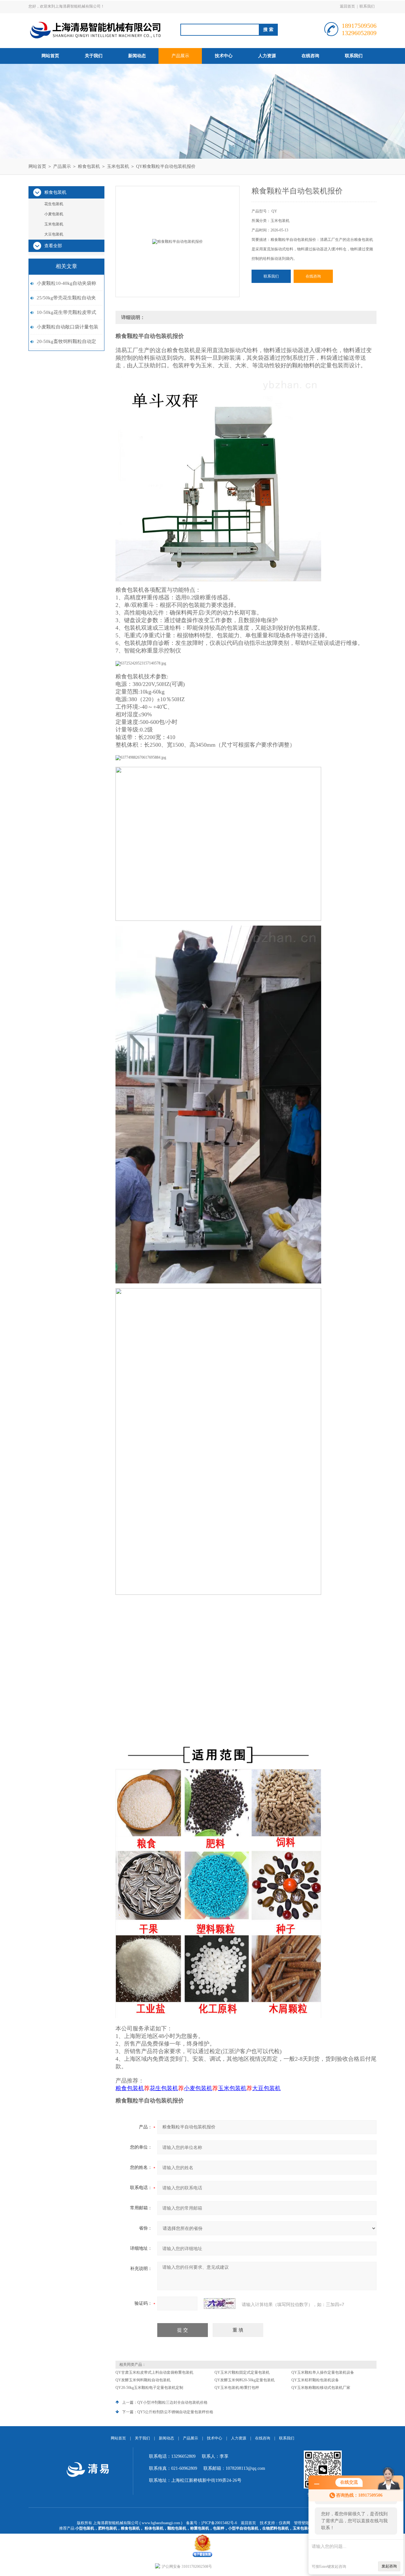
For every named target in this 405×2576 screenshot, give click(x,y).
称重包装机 (200, 2528)
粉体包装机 (154, 2528)
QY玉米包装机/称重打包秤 (237, 2388)
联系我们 (367, 6)
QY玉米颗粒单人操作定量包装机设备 (323, 2372)
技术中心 (224, 56)
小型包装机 (85, 2528)
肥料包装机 (108, 2528)
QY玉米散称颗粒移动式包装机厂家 (321, 2388)
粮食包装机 (89, 166)
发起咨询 (389, 2566)
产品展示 (180, 56)
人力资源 (267, 56)
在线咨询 (310, 56)
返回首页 (347, 6)
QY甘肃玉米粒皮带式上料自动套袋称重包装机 (154, 2372)
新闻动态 (137, 56)
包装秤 (219, 2528)
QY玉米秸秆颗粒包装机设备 (315, 2380)
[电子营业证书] (202, 2536)
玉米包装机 (118, 166)
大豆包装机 (54, 234)
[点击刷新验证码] (220, 2304)
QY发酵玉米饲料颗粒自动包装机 (143, 2380)
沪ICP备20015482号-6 (219, 2523)
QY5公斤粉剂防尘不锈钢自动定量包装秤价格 (175, 2412)
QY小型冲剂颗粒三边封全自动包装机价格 (172, 2402)
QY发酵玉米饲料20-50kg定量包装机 (245, 2380)
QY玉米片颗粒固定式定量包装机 (242, 2372)
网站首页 (50, 56)
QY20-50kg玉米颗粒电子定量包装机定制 (149, 2388)
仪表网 (284, 2523)
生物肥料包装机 (276, 2528)
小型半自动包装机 (243, 2528)
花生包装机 (54, 204)
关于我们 (94, 56)
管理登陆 (302, 2523)
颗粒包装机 (177, 2528)
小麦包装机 (54, 214)
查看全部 (53, 246)
